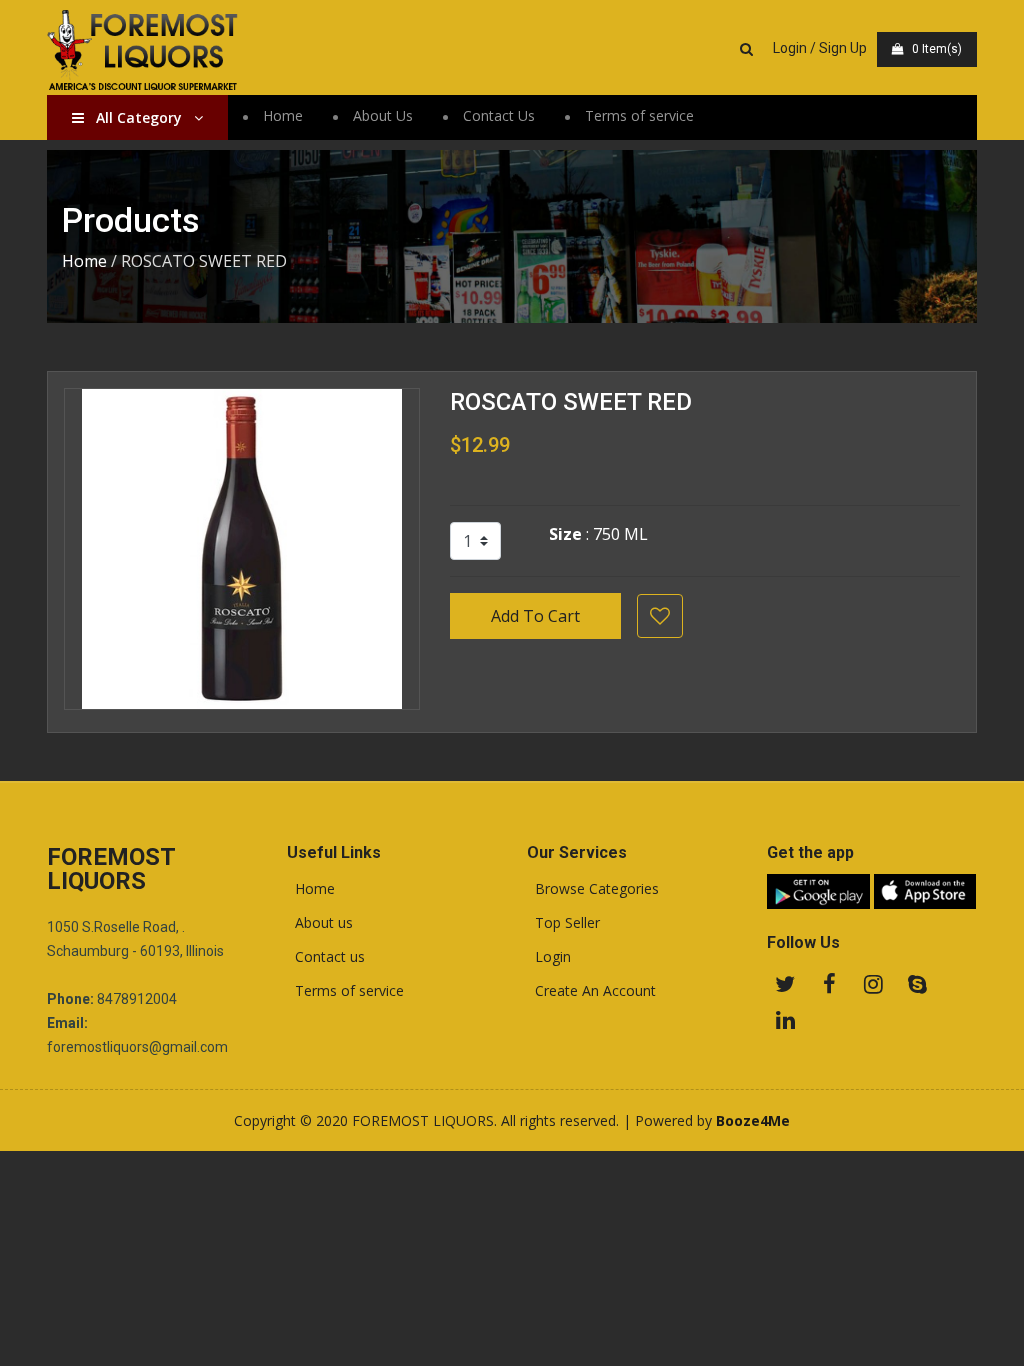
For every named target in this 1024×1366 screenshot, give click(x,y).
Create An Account (591, 991)
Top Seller (563, 923)
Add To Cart (535, 616)
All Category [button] (139, 117)
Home (283, 115)
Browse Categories (593, 889)
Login (549, 957)
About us (320, 923)
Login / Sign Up (820, 48)
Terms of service (639, 115)
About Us (383, 115)
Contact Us (499, 115)
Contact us (326, 957)
